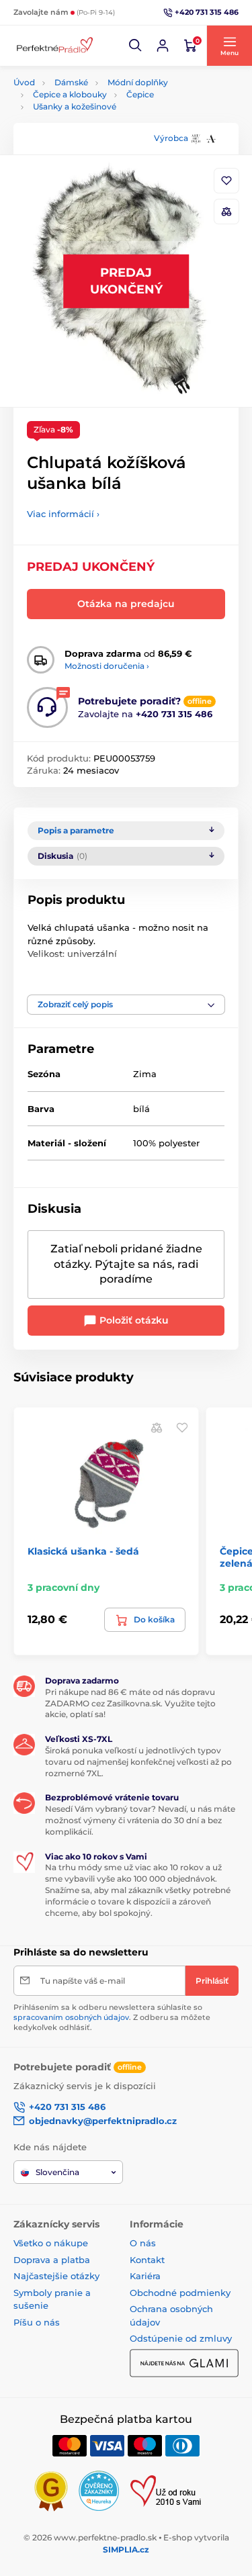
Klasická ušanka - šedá (83, 1551)
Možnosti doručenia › (107, 666)
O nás (143, 2243)
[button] (136, 46)
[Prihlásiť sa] (163, 46)
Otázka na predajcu (126, 604)
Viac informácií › (63, 514)
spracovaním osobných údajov (71, 2017)
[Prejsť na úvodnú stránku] (54, 46)
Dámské (71, 82)
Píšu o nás (37, 2322)
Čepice (140, 94)
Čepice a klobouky (70, 94)
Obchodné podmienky (180, 2293)
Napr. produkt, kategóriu (99, 113)
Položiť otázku (133, 1320)
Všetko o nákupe (51, 2243)
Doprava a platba (52, 2260)
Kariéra (145, 2276)
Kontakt (147, 2260)
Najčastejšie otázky (56, 2276)
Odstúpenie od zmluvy (181, 2338)
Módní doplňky (138, 82)
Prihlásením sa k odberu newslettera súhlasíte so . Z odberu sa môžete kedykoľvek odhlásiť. (112, 2018)
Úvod (24, 82)
